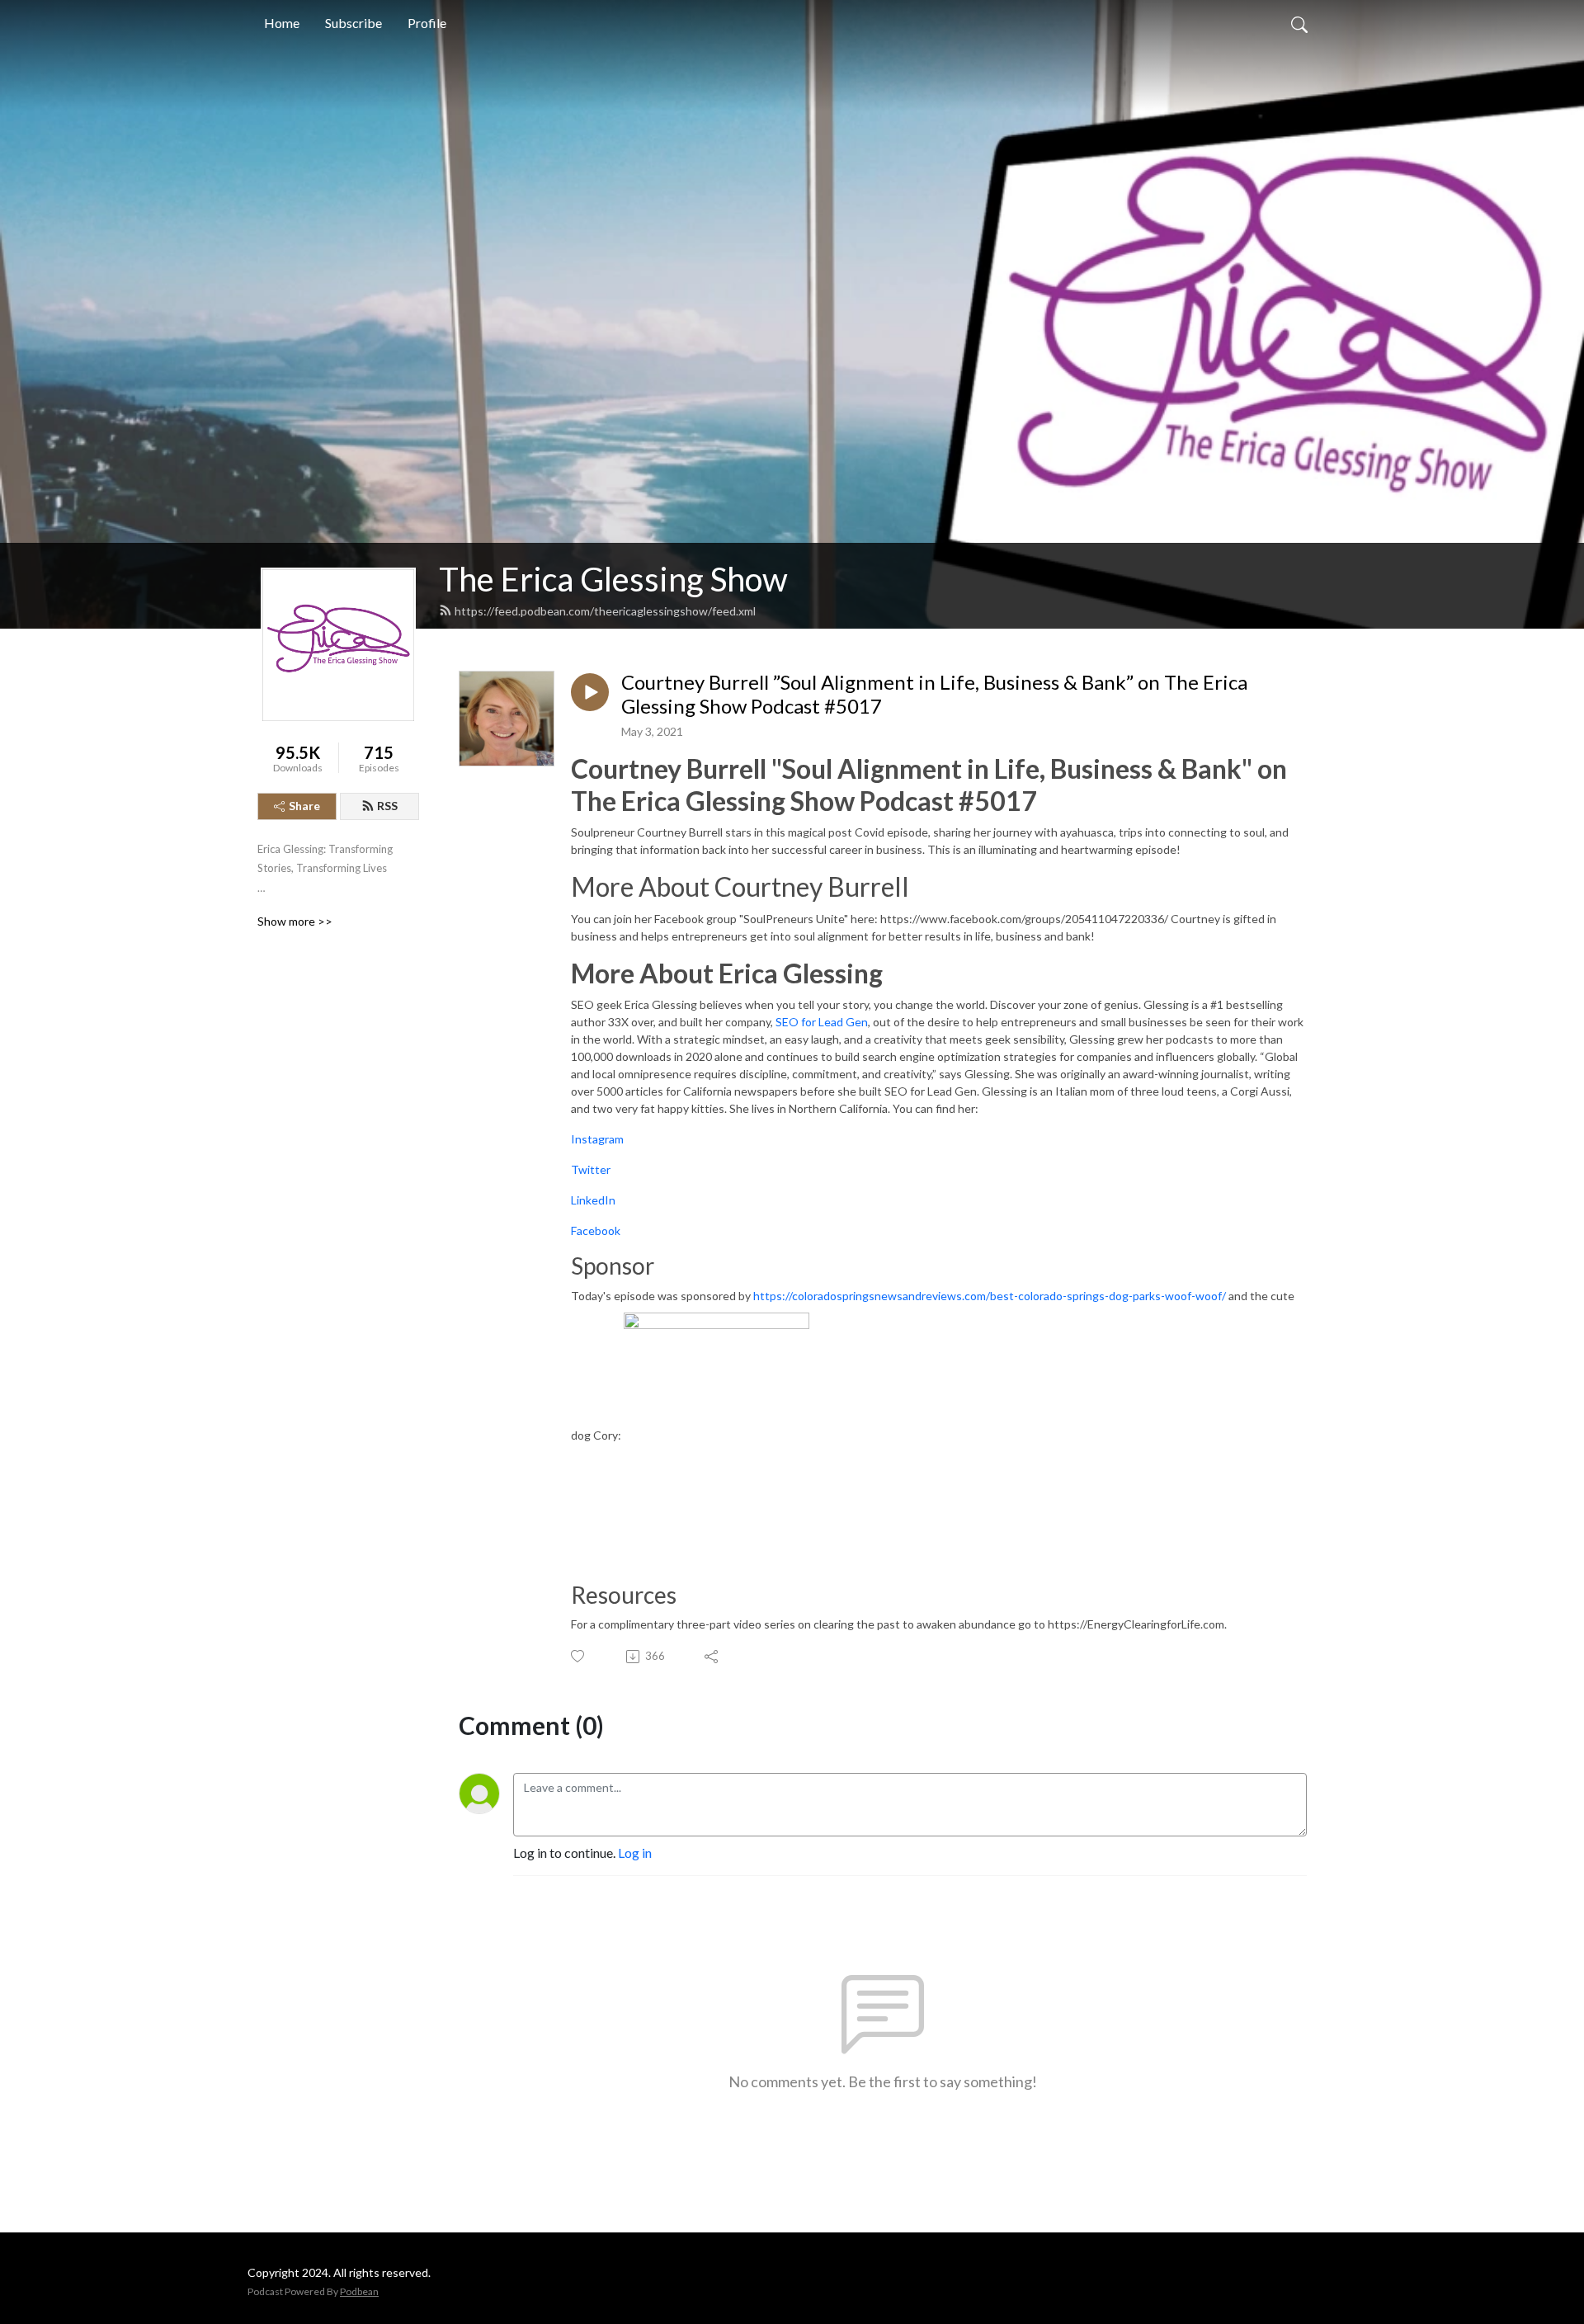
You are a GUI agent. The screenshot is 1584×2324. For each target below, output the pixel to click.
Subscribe (354, 23)
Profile (427, 23)
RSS (387, 806)
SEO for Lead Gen (822, 1022)
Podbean (359, 2291)
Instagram (597, 1139)
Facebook (596, 1230)
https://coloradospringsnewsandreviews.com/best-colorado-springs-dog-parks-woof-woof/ (990, 1296)
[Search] (1299, 23)
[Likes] (579, 1656)
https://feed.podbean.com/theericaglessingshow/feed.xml (605, 611)
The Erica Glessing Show (613, 579)
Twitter (591, 1169)
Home (282, 23)
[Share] (712, 1657)
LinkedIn (593, 1200)
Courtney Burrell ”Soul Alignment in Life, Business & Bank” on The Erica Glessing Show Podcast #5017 (934, 694)
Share (304, 806)
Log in (635, 1853)
